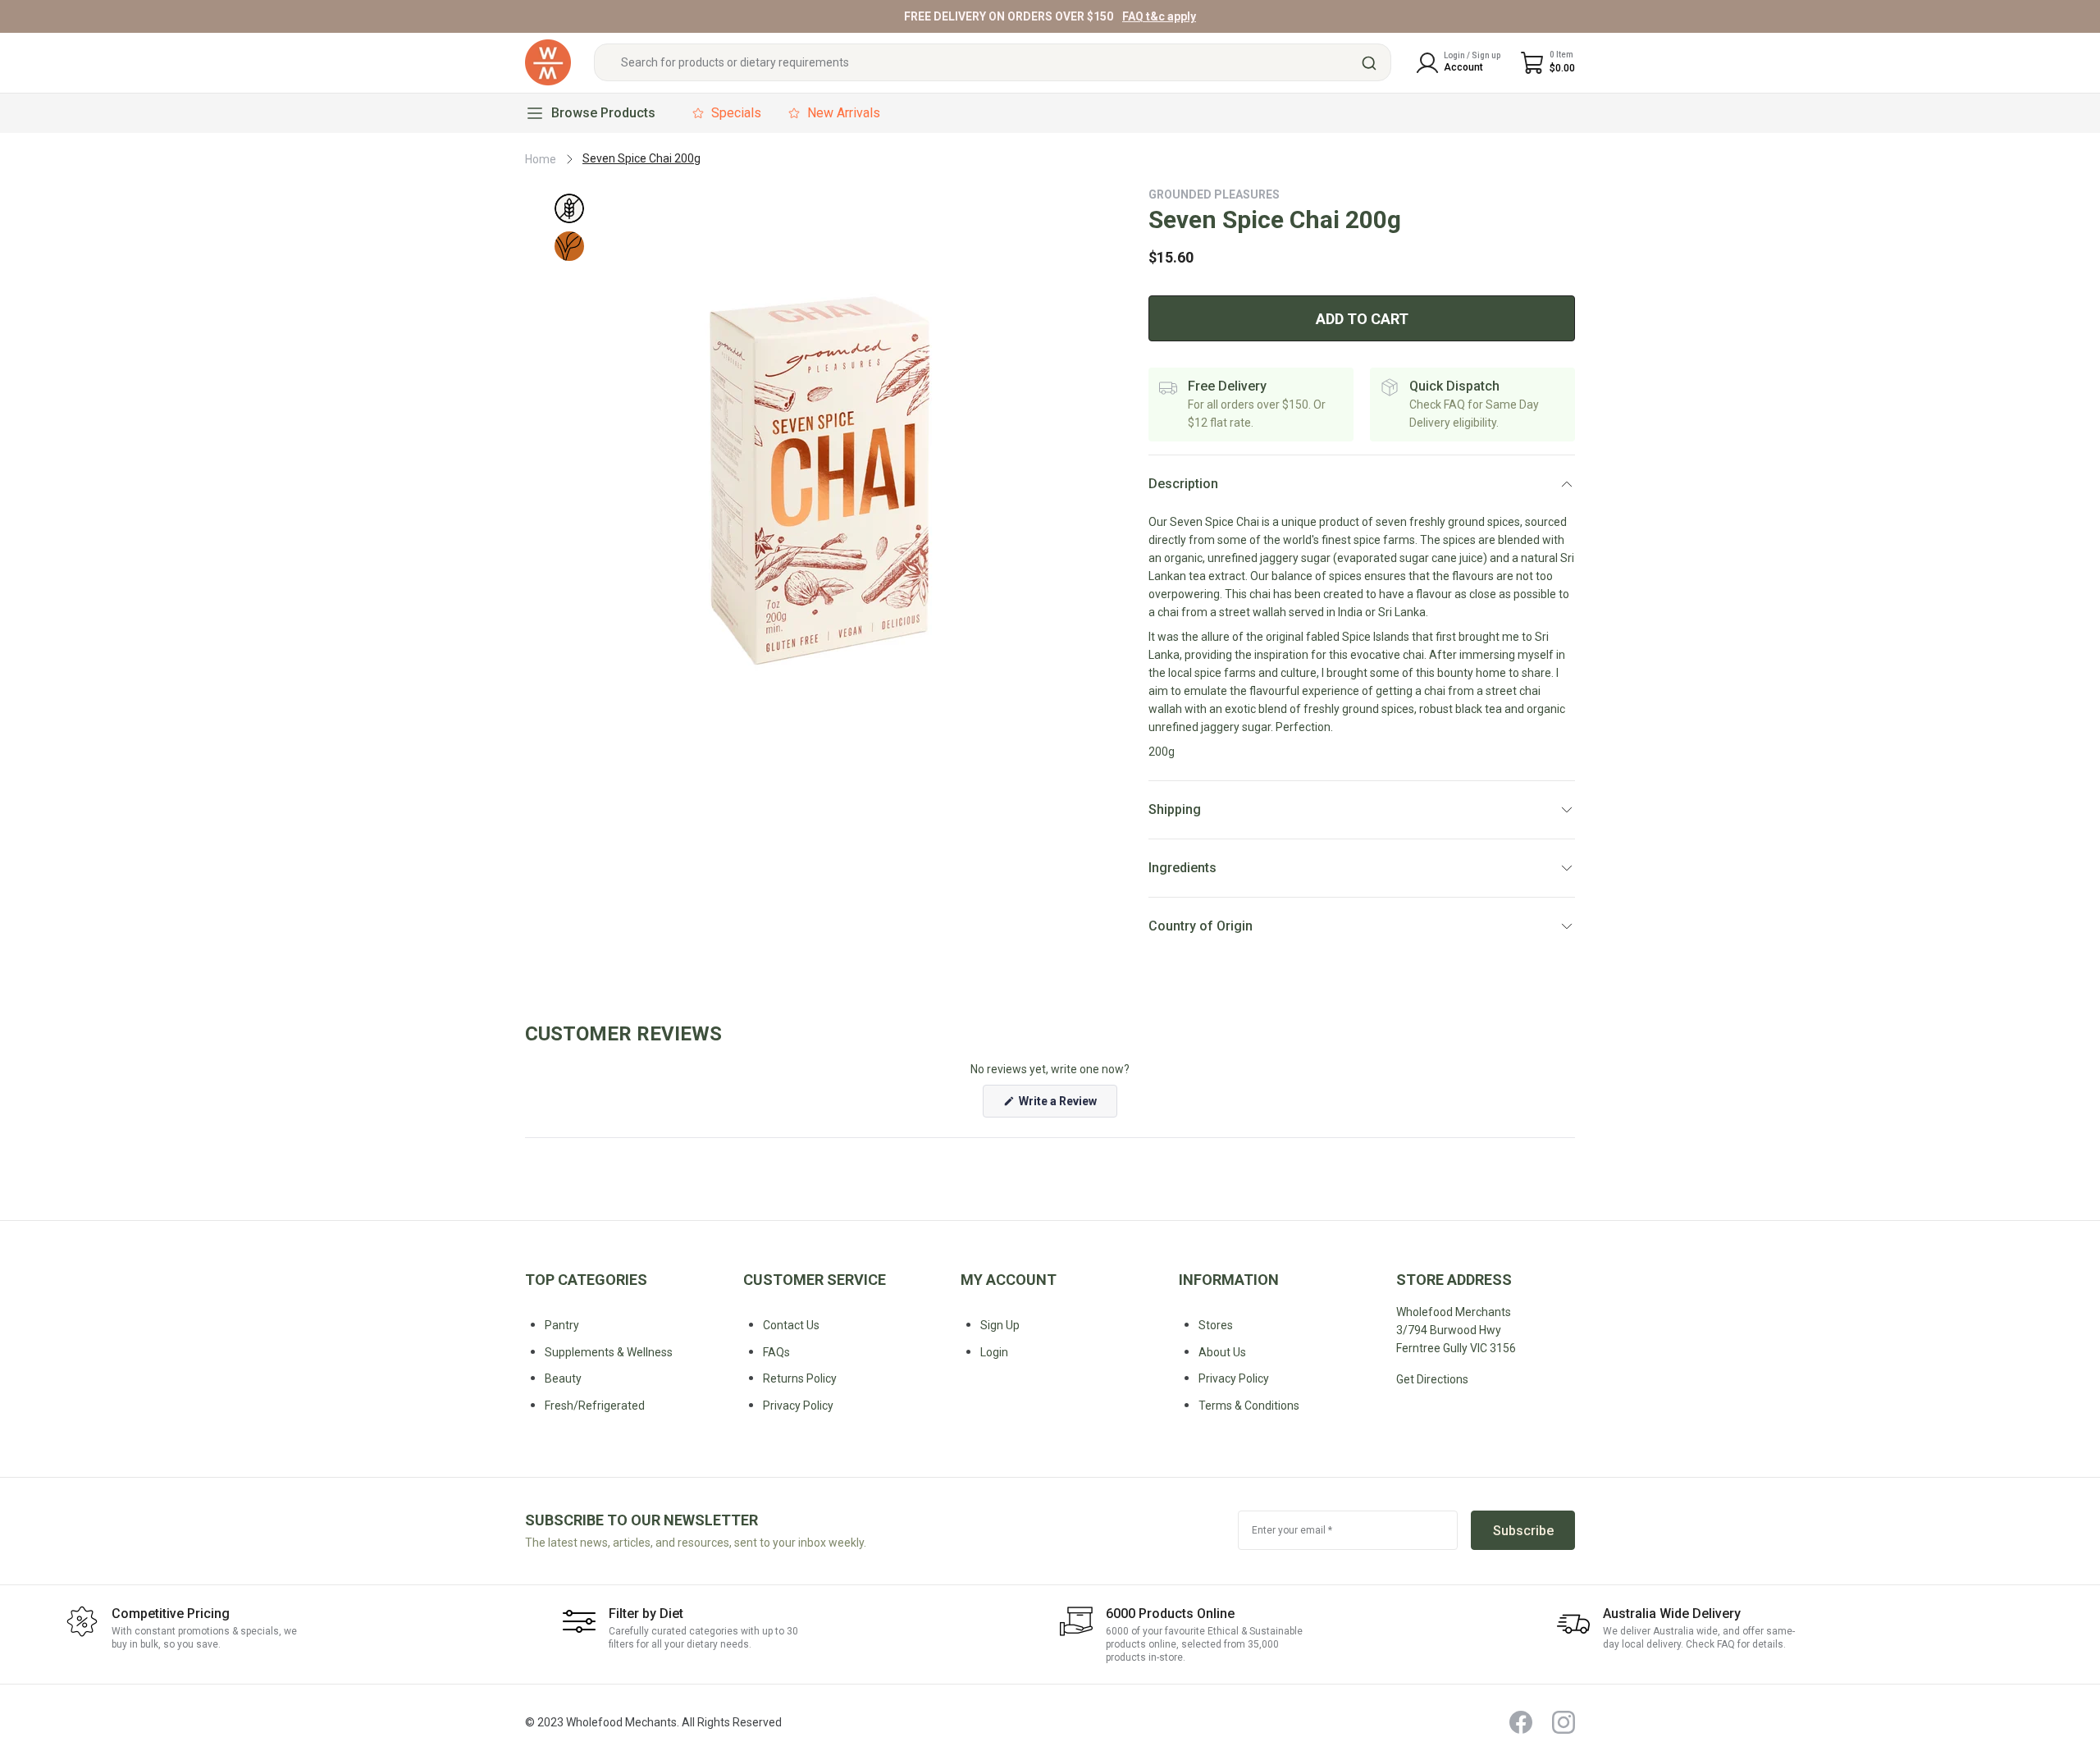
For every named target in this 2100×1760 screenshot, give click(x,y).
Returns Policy (800, 1378)
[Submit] (1371, 63)
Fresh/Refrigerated (595, 1406)
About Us (1222, 1352)
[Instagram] (1564, 1722)
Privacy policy (798, 1406)
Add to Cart (1362, 319)
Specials (736, 113)
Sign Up (1000, 1325)
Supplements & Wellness (609, 1352)
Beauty (563, 1378)
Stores (1216, 1325)
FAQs (776, 1352)
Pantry (562, 1325)
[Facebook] (1521, 1722)
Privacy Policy (1234, 1378)
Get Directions (1432, 1379)
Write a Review (1067, 1106)
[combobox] (993, 63)
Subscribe (1523, 1531)
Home (541, 159)
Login (994, 1352)
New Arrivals (844, 113)
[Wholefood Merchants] (548, 63)
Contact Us (791, 1325)
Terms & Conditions (1249, 1406)
